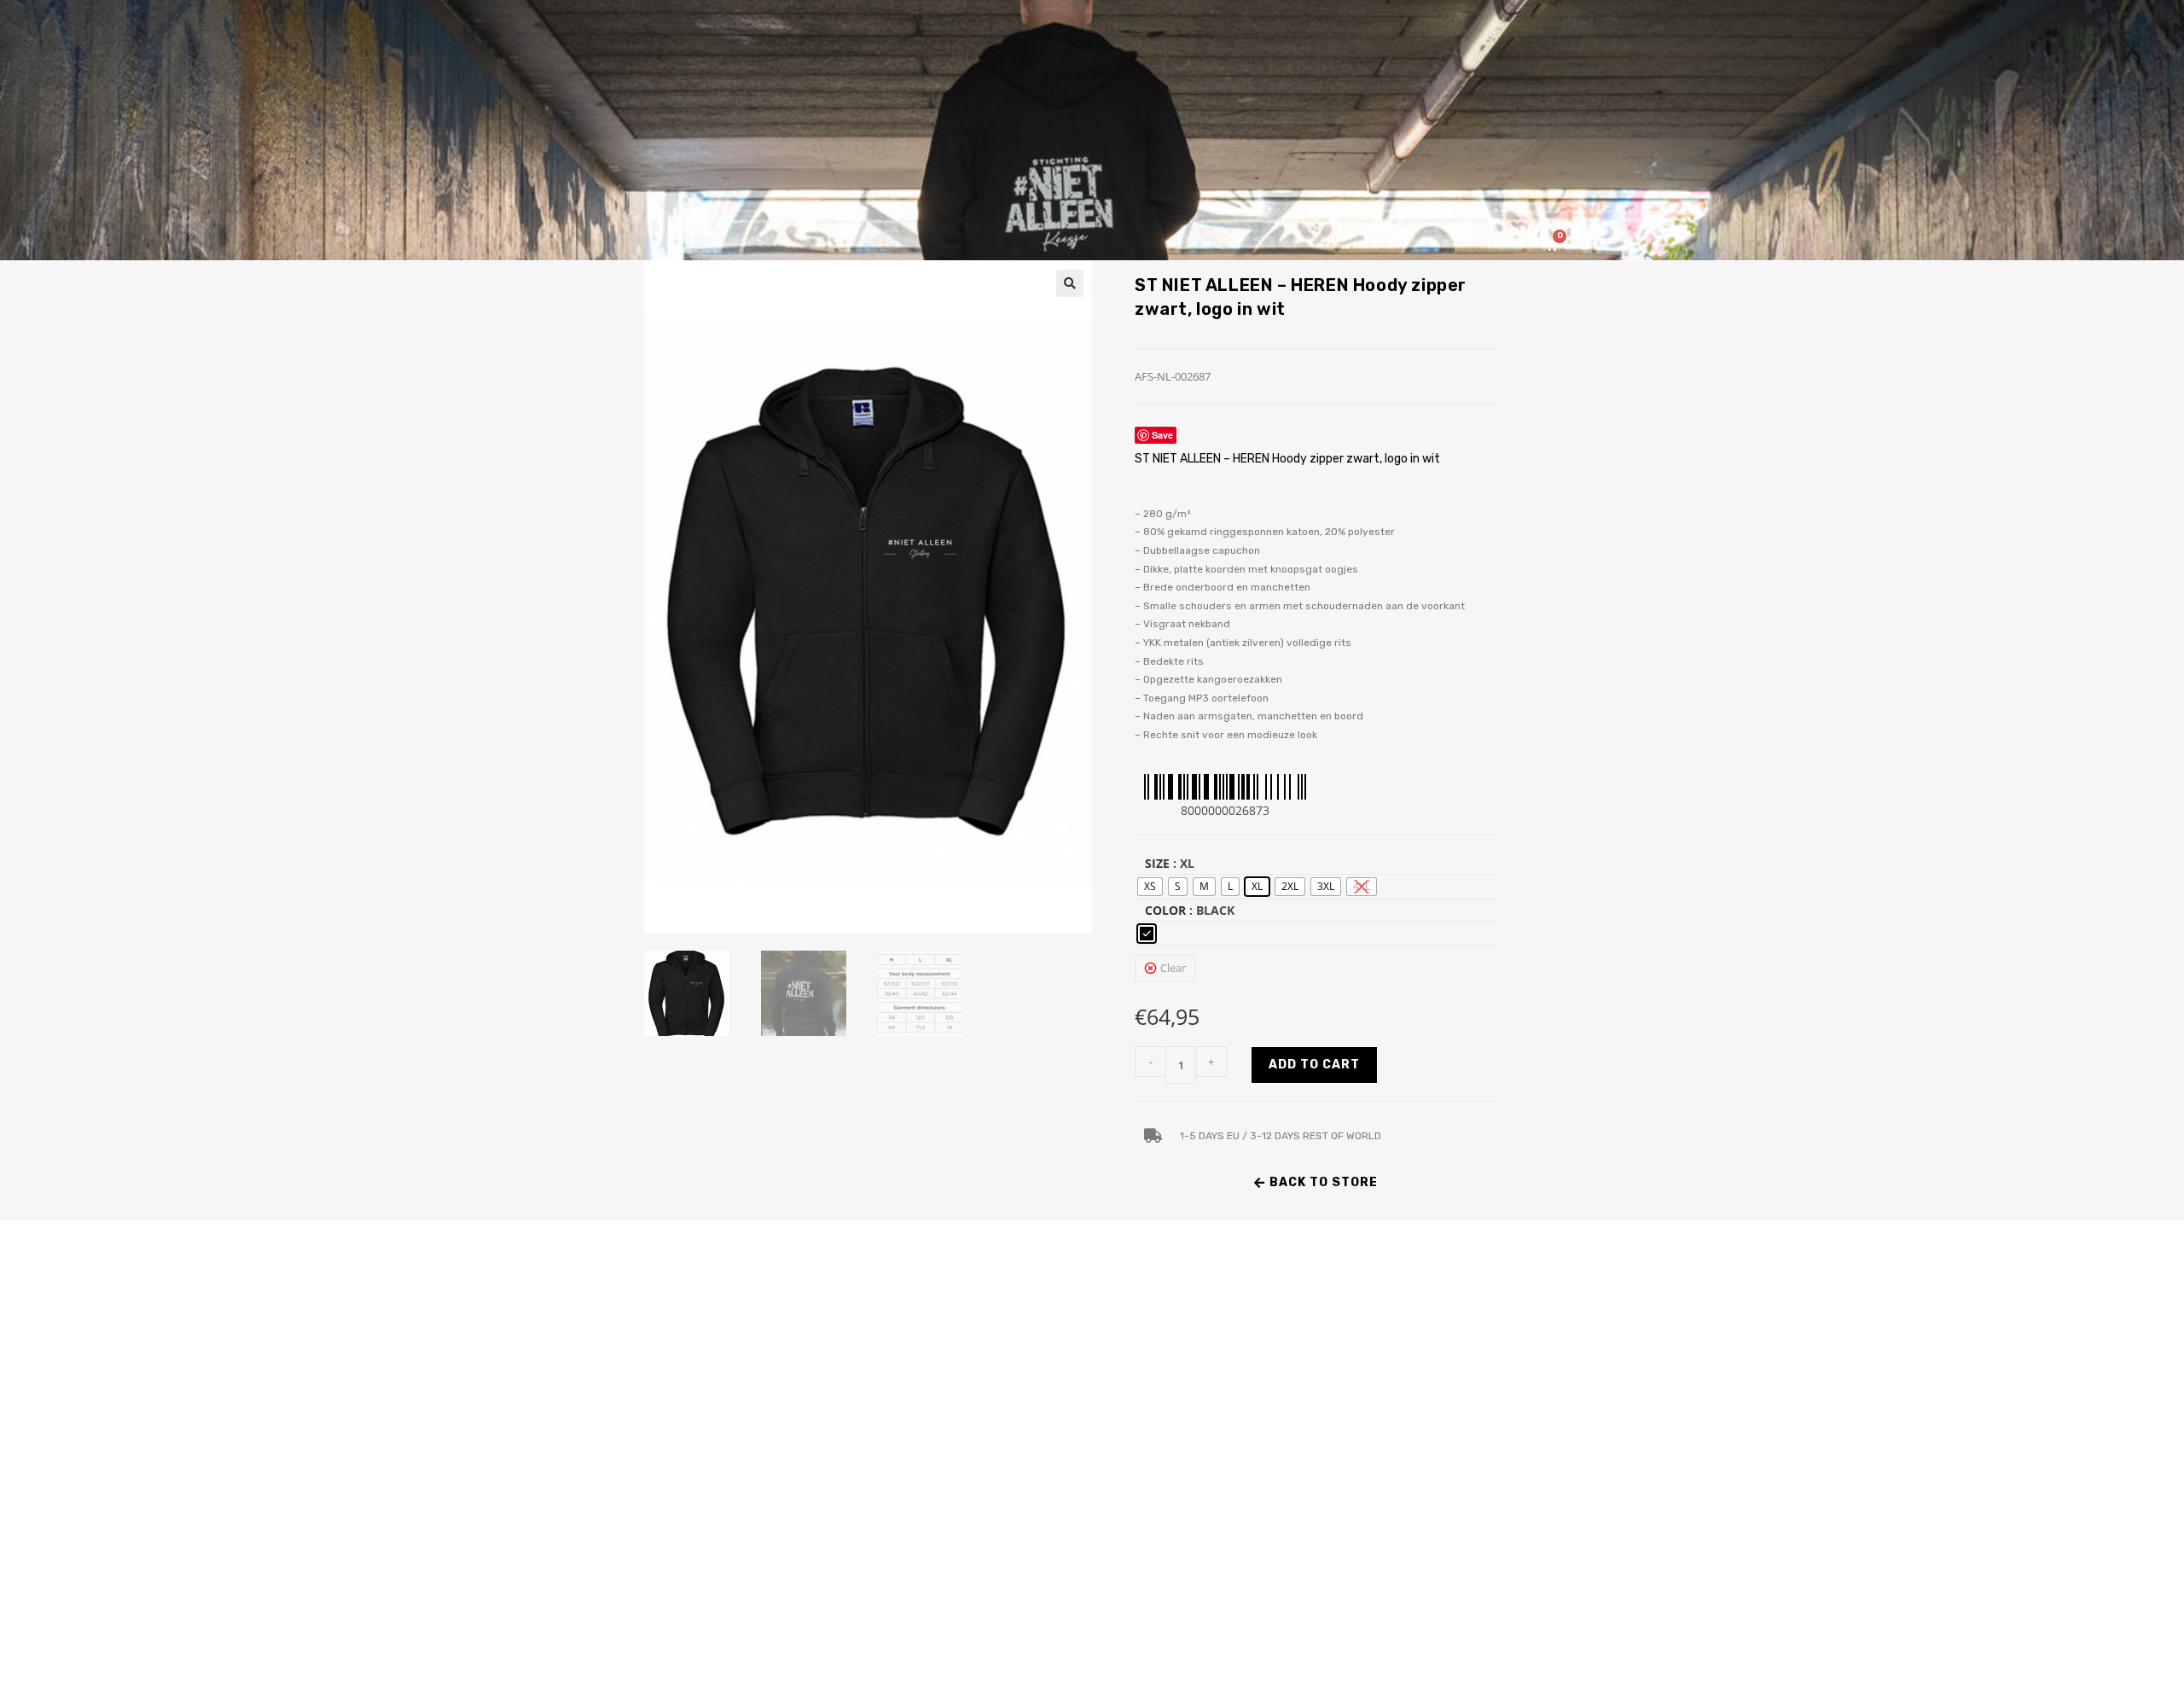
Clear (1173, 968)
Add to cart (1314, 1065)
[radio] (1150, 887)
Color (1165, 910)
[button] (1070, 283)
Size (1157, 863)
